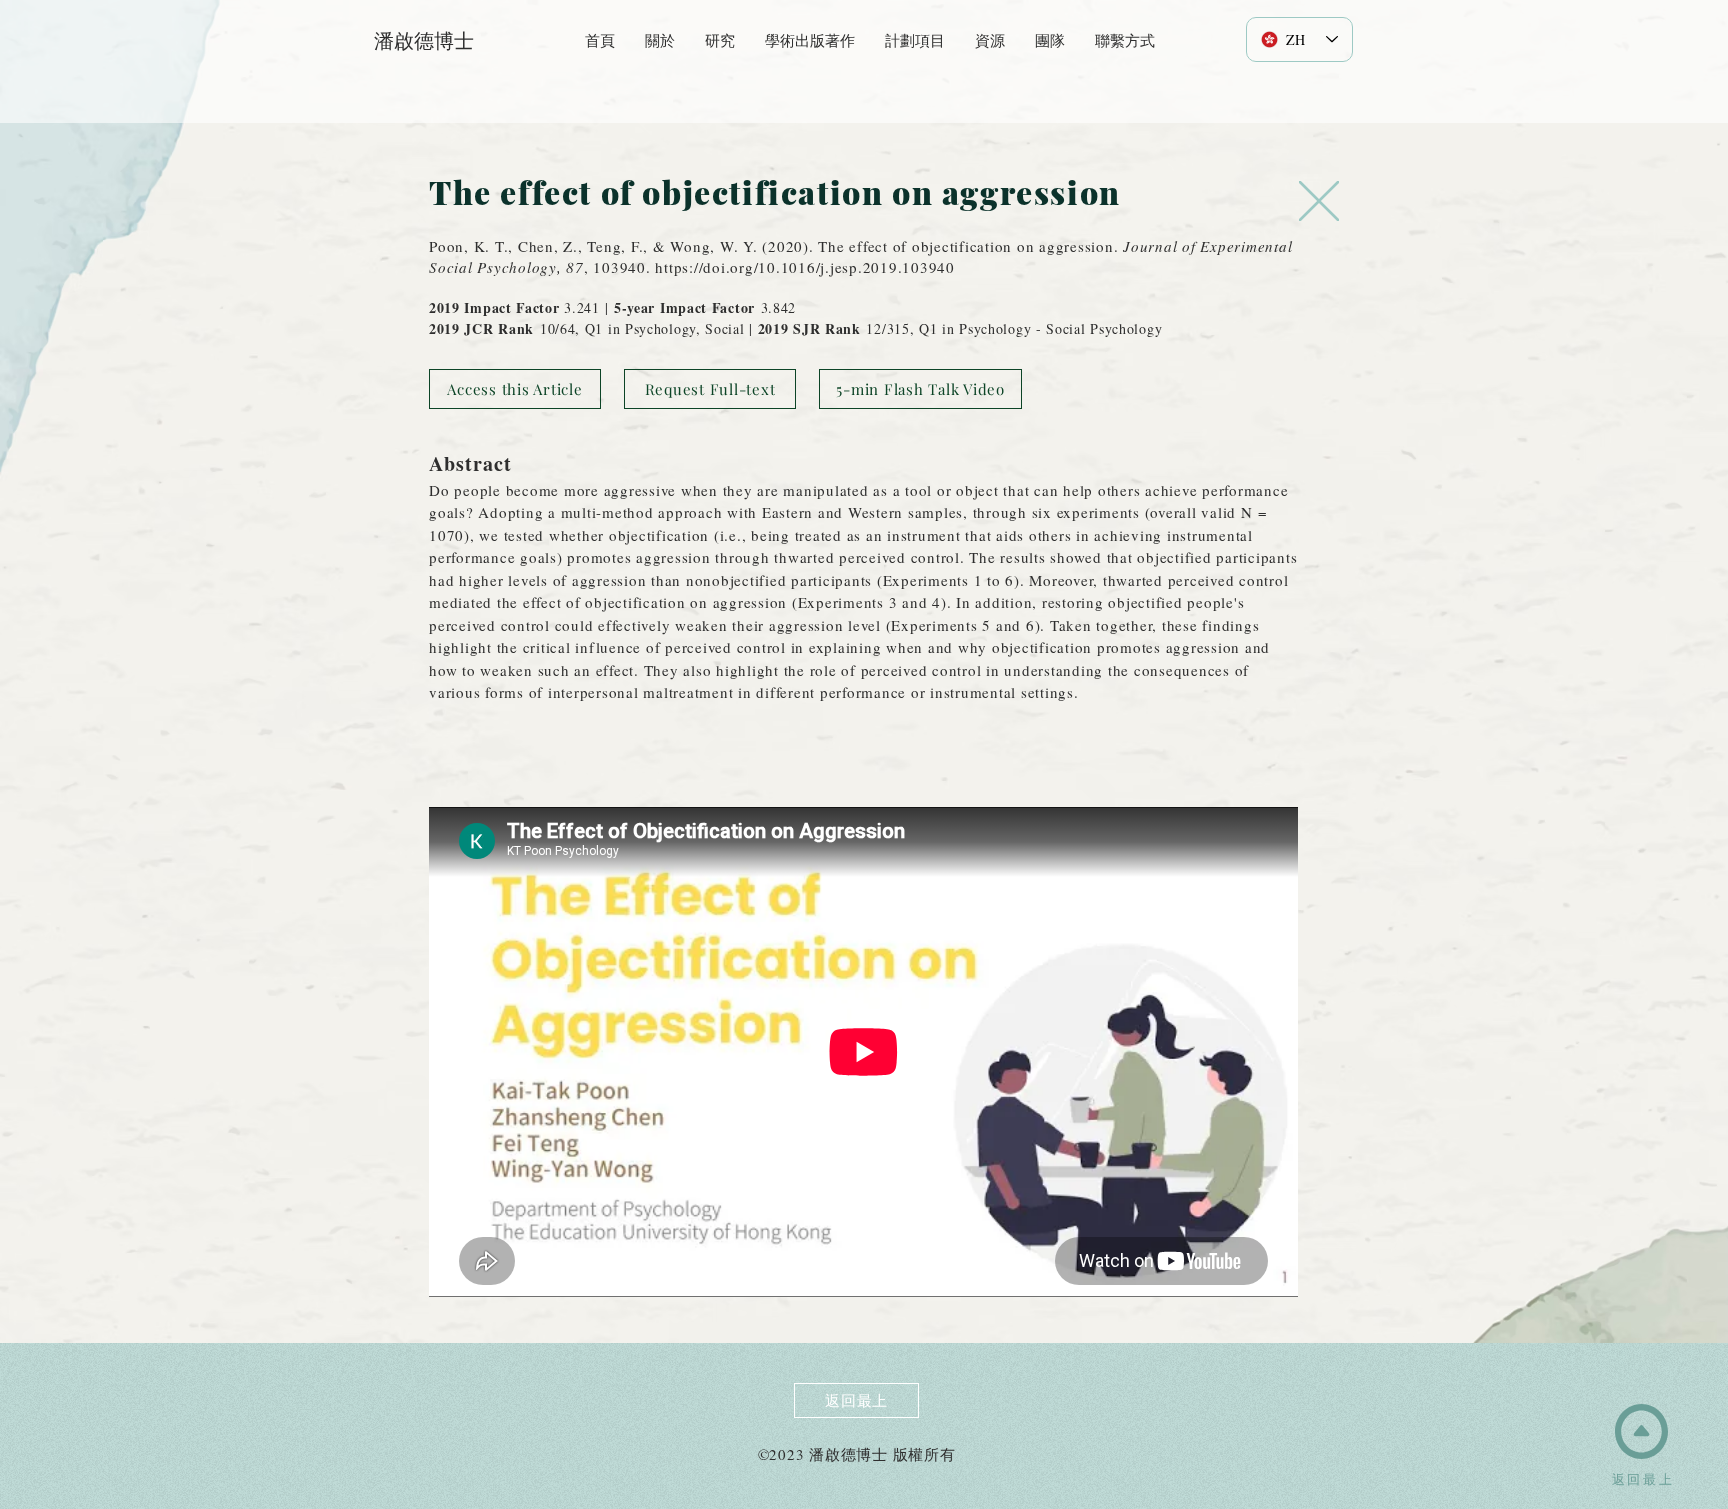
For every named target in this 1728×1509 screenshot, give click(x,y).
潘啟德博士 (424, 40)
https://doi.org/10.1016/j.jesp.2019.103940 (805, 267)
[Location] (1319, 201)
